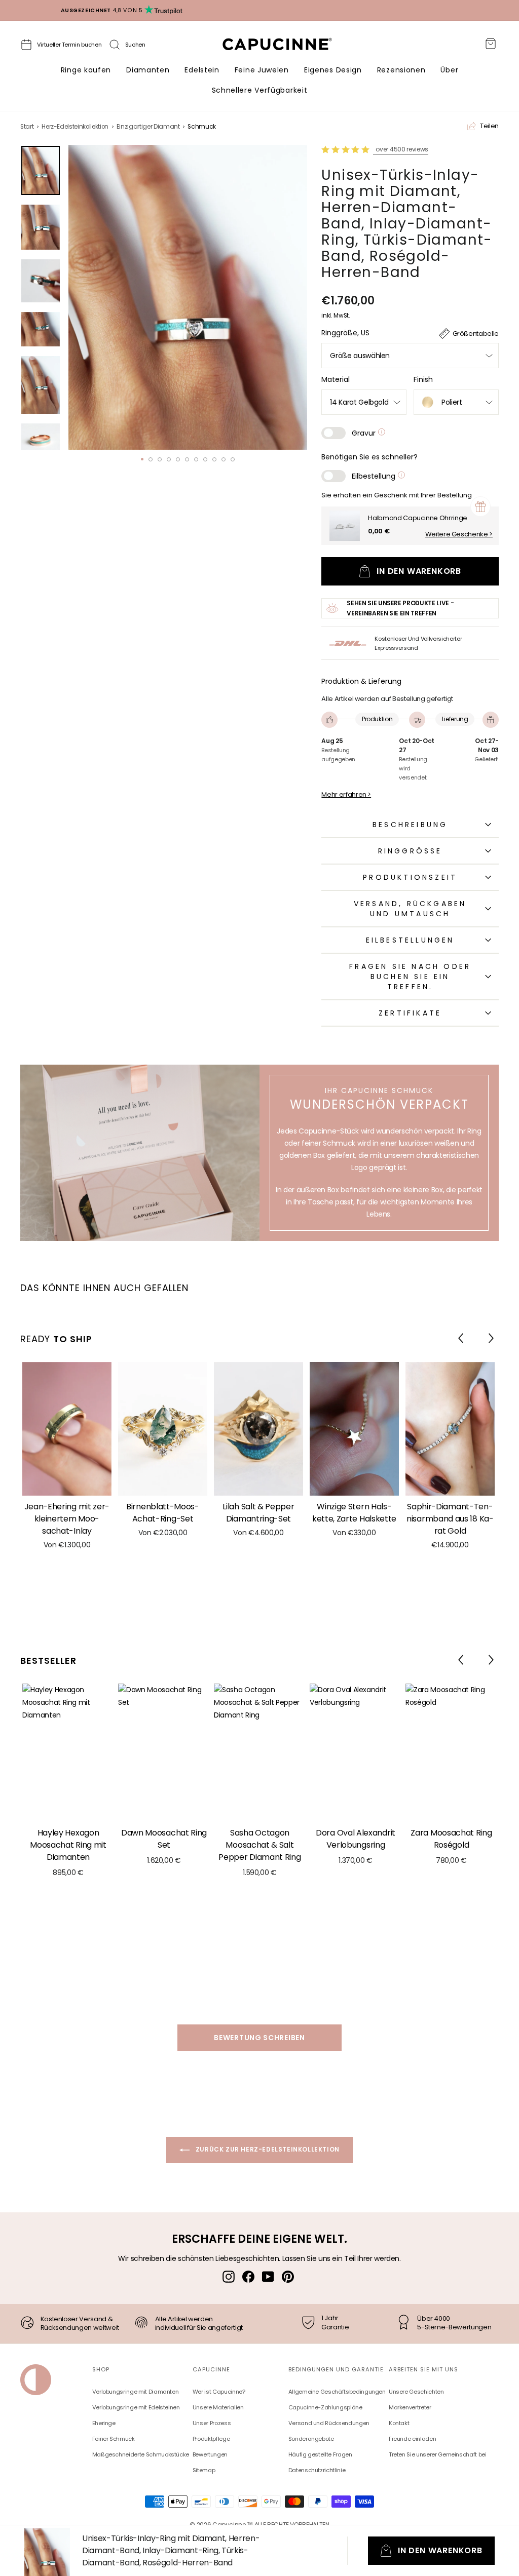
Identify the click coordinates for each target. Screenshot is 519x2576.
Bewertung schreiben (259, 2038)
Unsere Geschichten (416, 2392)
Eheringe (104, 2423)
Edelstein (202, 70)
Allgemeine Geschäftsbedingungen (337, 2392)
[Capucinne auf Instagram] (229, 2276)
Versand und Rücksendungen (329, 2423)
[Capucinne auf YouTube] (268, 2276)
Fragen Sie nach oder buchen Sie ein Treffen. (410, 977)
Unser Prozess (212, 2423)
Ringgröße (410, 851)
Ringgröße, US (345, 333)
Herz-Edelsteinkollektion (75, 127)
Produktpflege (211, 2439)
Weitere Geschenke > (459, 534)
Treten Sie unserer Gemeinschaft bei (438, 2454)
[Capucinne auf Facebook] (248, 2276)
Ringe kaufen (86, 70)
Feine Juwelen (262, 70)
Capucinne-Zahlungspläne (325, 2407)
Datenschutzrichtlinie (317, 2470)
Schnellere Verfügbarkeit (260, 90)
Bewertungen (210, 2454)
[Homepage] (286, 47)
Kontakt (399, 2423)
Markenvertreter (410, 2407)
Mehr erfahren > (346, 795)
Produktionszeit (410, 877)
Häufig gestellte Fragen (320, 2454)
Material (336, 379)
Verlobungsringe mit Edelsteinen (136, 2407)
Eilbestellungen (410, 940)
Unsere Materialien (218, 2407)
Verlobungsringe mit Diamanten (136, 2392)
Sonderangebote (311, 2439)
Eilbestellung (375, 476)
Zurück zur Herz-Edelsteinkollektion (267, 2149)
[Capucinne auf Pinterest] (288, 2276)
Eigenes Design (333, 70)
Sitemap (204, 2470)
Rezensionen (401, 70)
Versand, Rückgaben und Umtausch (410, 909)
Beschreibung (410, 825)
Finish (423, 379)
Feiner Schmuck (114, 2439)
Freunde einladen (412, 2439)
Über (449, 70)
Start (27, 127)
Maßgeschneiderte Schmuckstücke (141, 2454)
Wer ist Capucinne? (219, 2392)
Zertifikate (410, 1013)
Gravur (365, 433)
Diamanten (148, 70)
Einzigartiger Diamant (148, 127)
